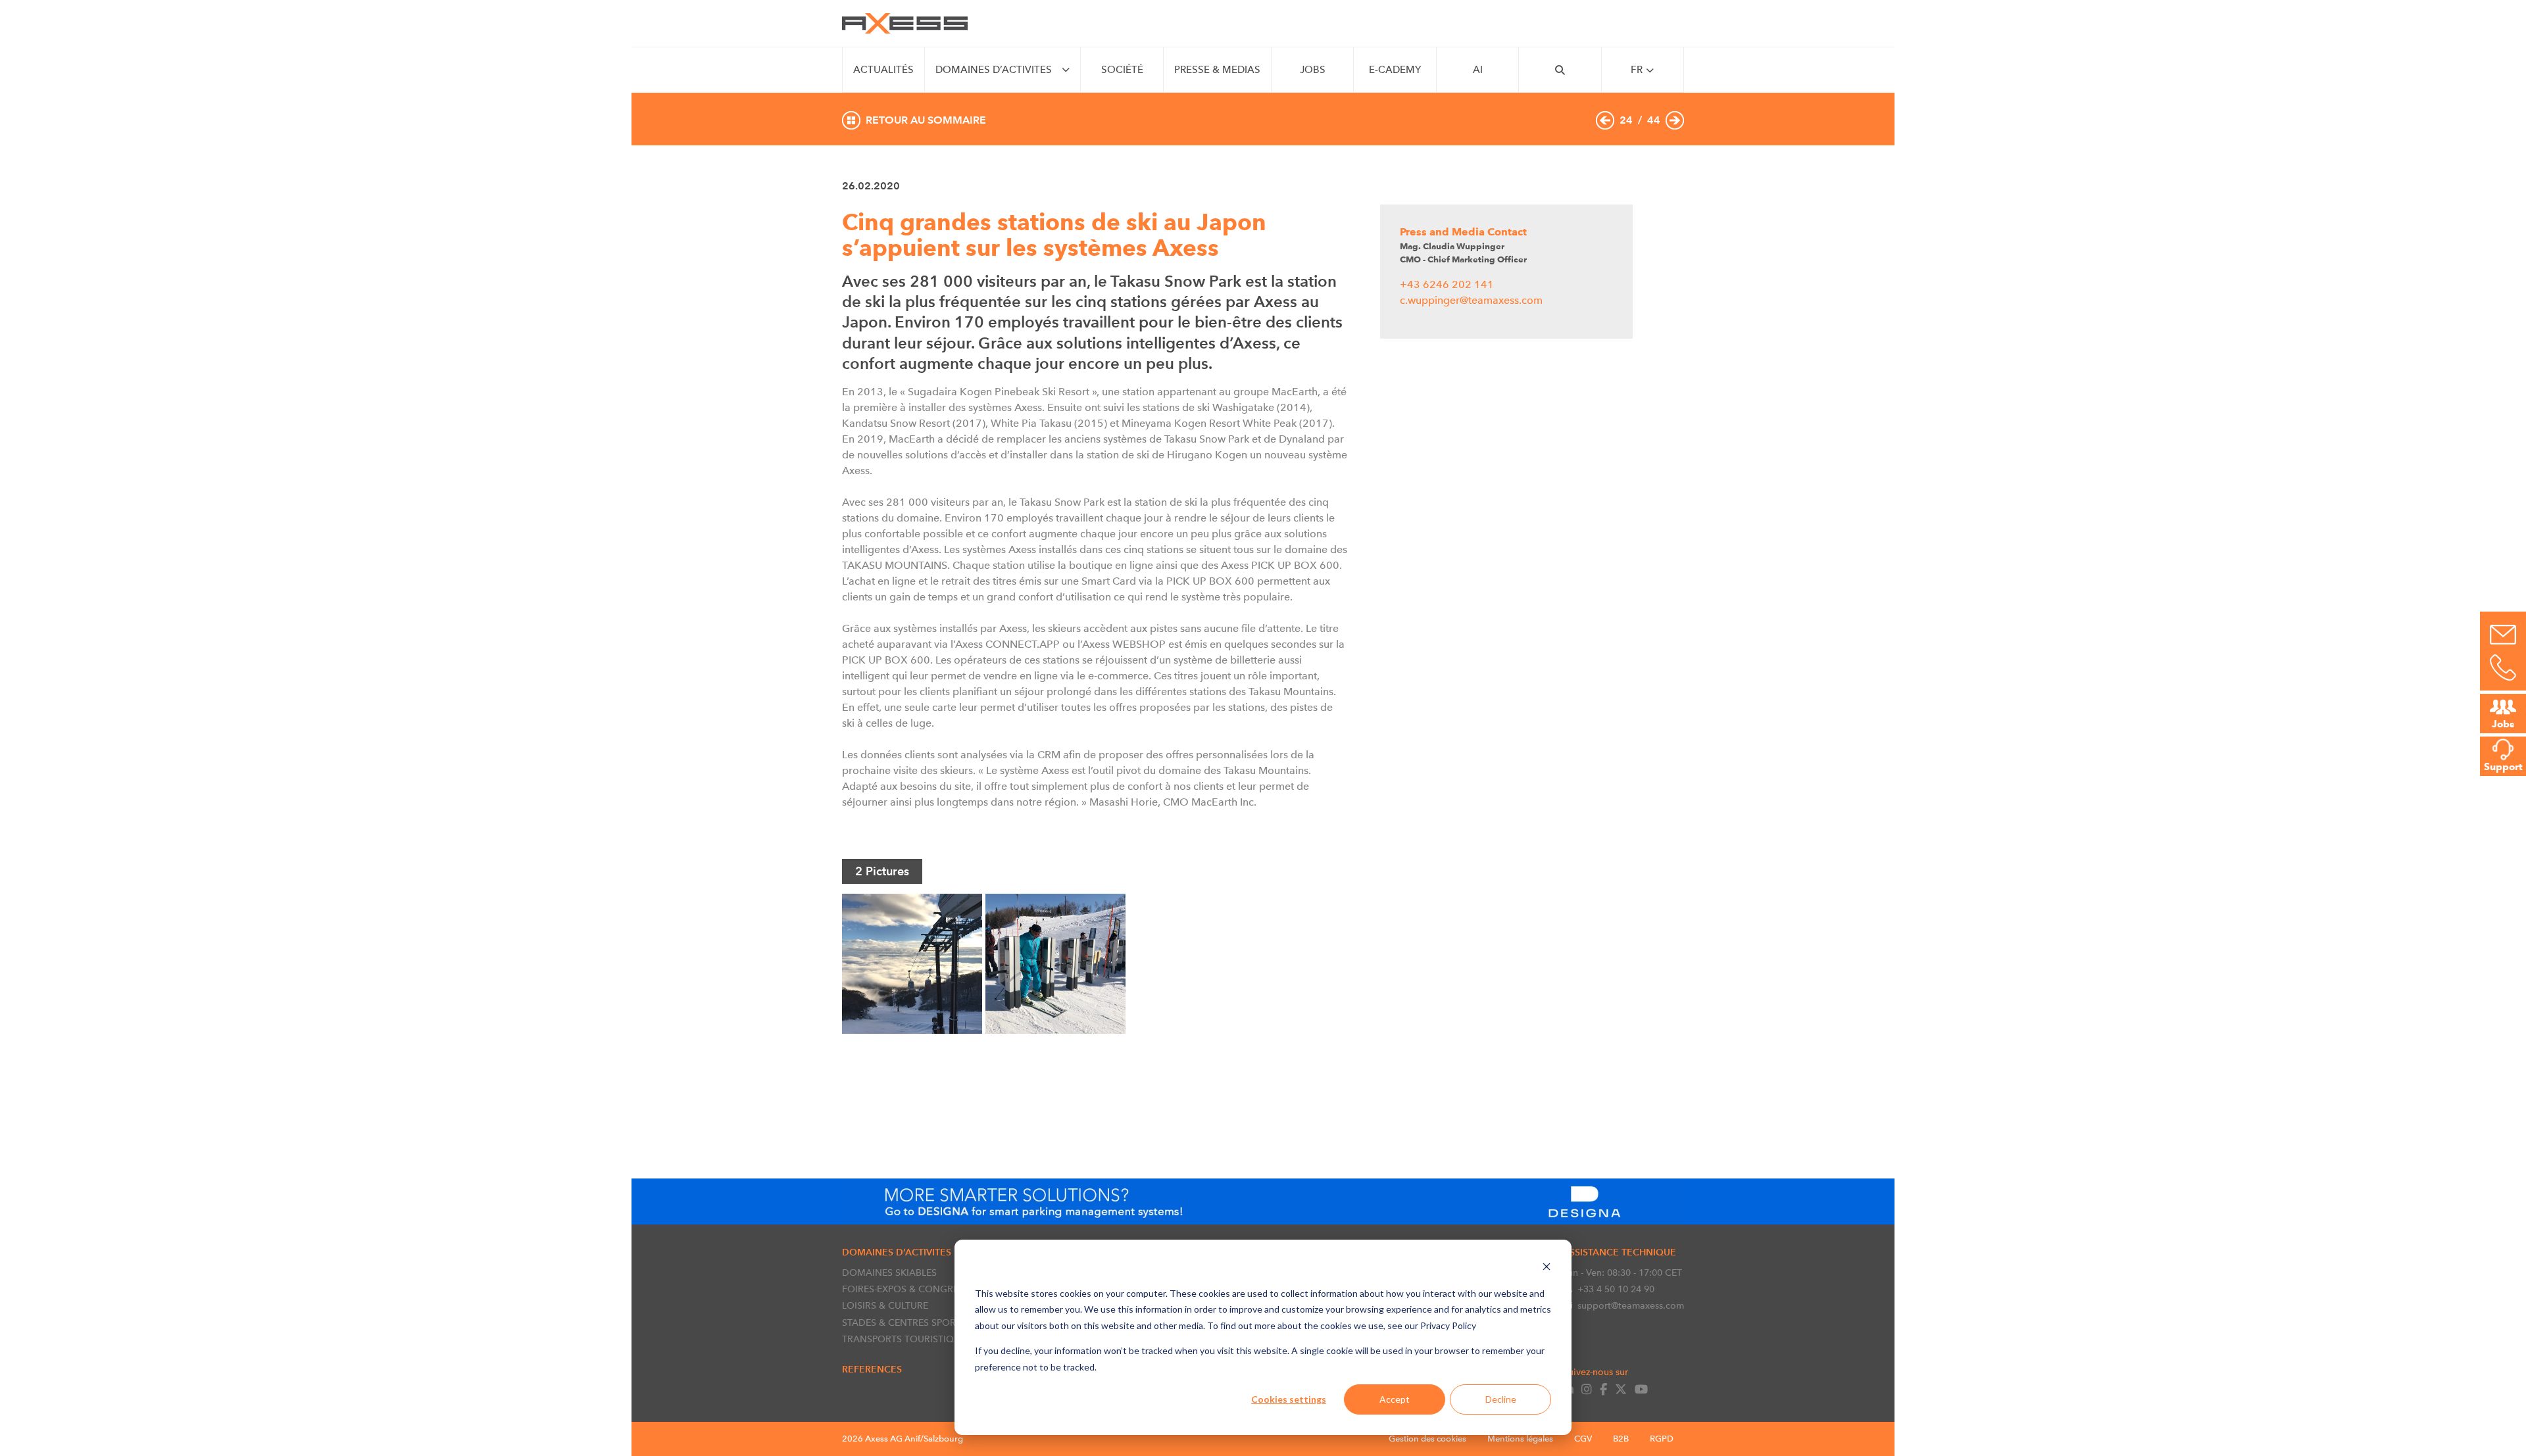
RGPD (1662, 1439)
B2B (1621, 1439)
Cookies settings (1289, 1399)
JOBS (1313, 70)
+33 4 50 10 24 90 (1616, 1289)
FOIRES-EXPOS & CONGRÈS (903, 1289)
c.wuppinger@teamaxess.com (1471, 300)
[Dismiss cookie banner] (1547, 1268)
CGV (1583, 1439)
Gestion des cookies (1427, 1439)
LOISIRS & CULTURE (885, 1305)
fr (1637, 70)
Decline (1501, 1399)
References (872, 1369)
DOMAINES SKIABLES (889, 1273)
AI (1478, 70)
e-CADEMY (1395, 70)
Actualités (883, 70)
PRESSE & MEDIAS (1217, 70)
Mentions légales (1520, 1439)
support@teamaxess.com (1631, 1305)
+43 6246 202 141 (1447, 284)
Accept (1395, 1399)
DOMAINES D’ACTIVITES (994, 70)
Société (1122, 70)
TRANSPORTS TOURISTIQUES (906, 1339)
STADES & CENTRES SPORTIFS (908, 1323)
